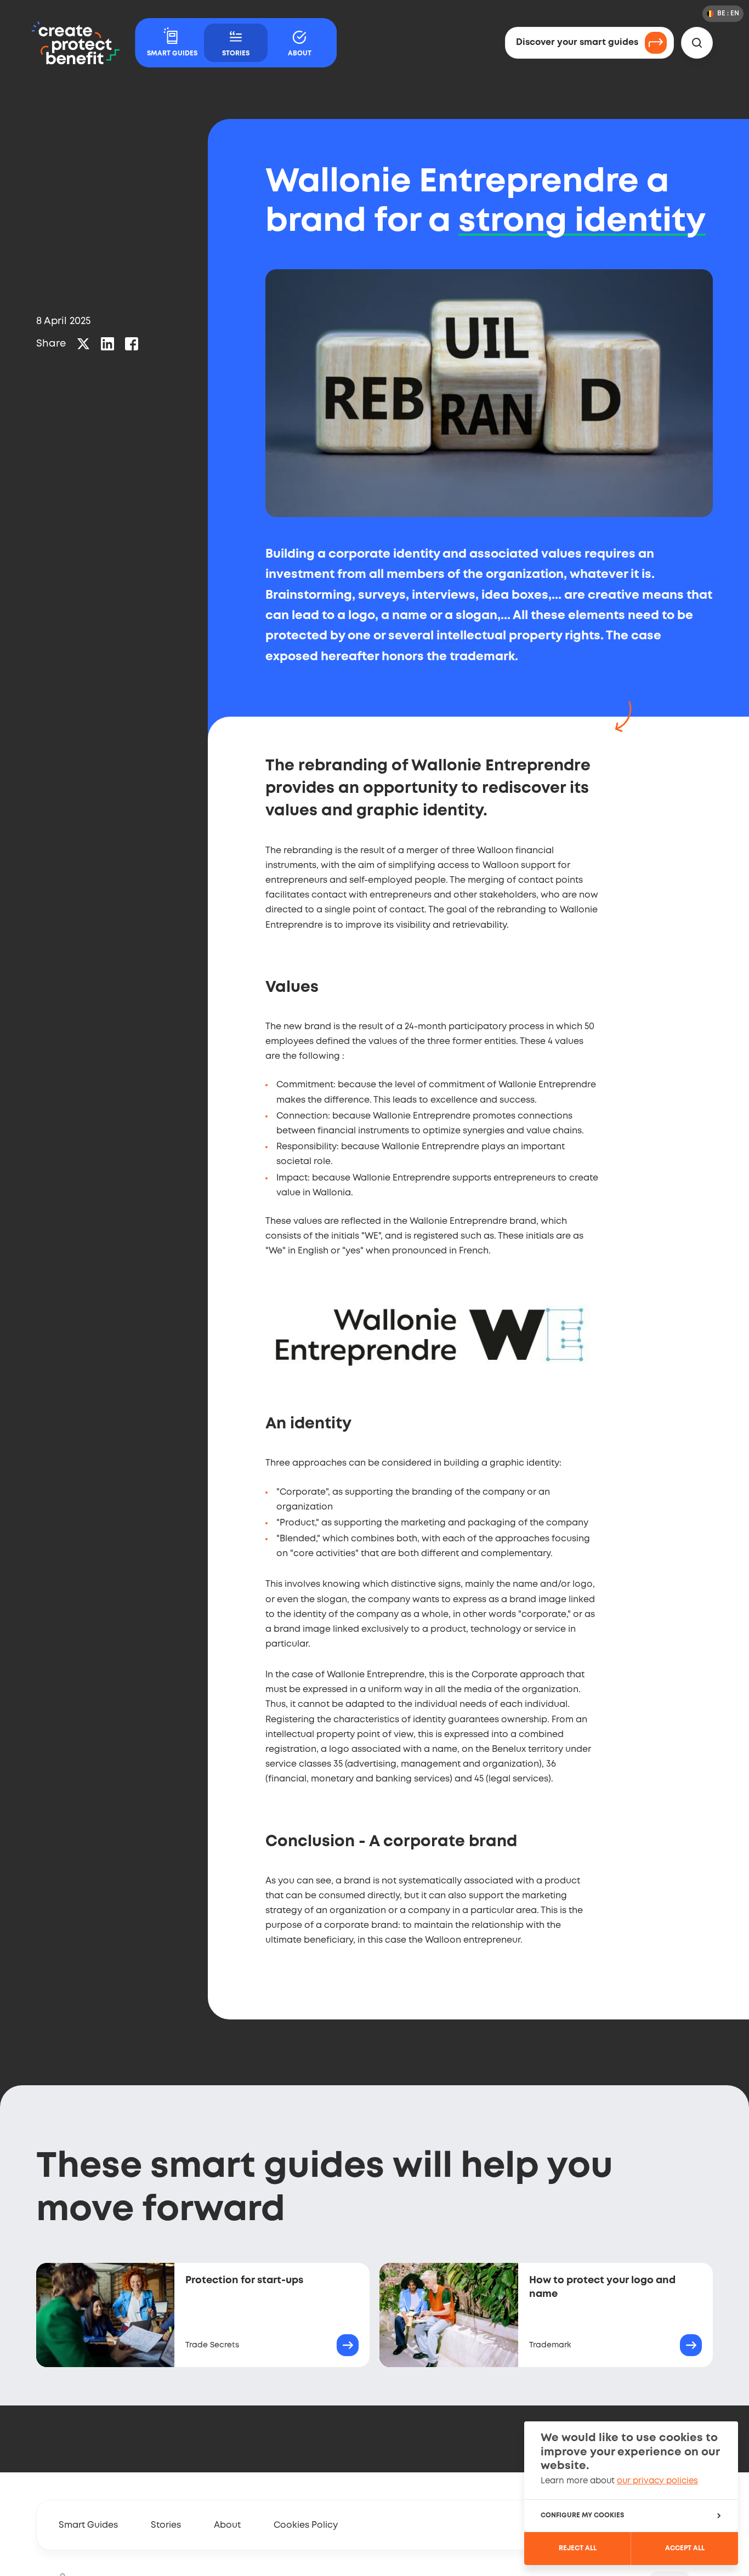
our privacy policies (657, 2481)
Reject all (578, 2548)
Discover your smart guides (577, 42)
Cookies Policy (306, 2525)
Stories (166, 2525)
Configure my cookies (582, 2515)
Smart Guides (88, 2525)
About (227, 2525)
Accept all (685, 2548)
